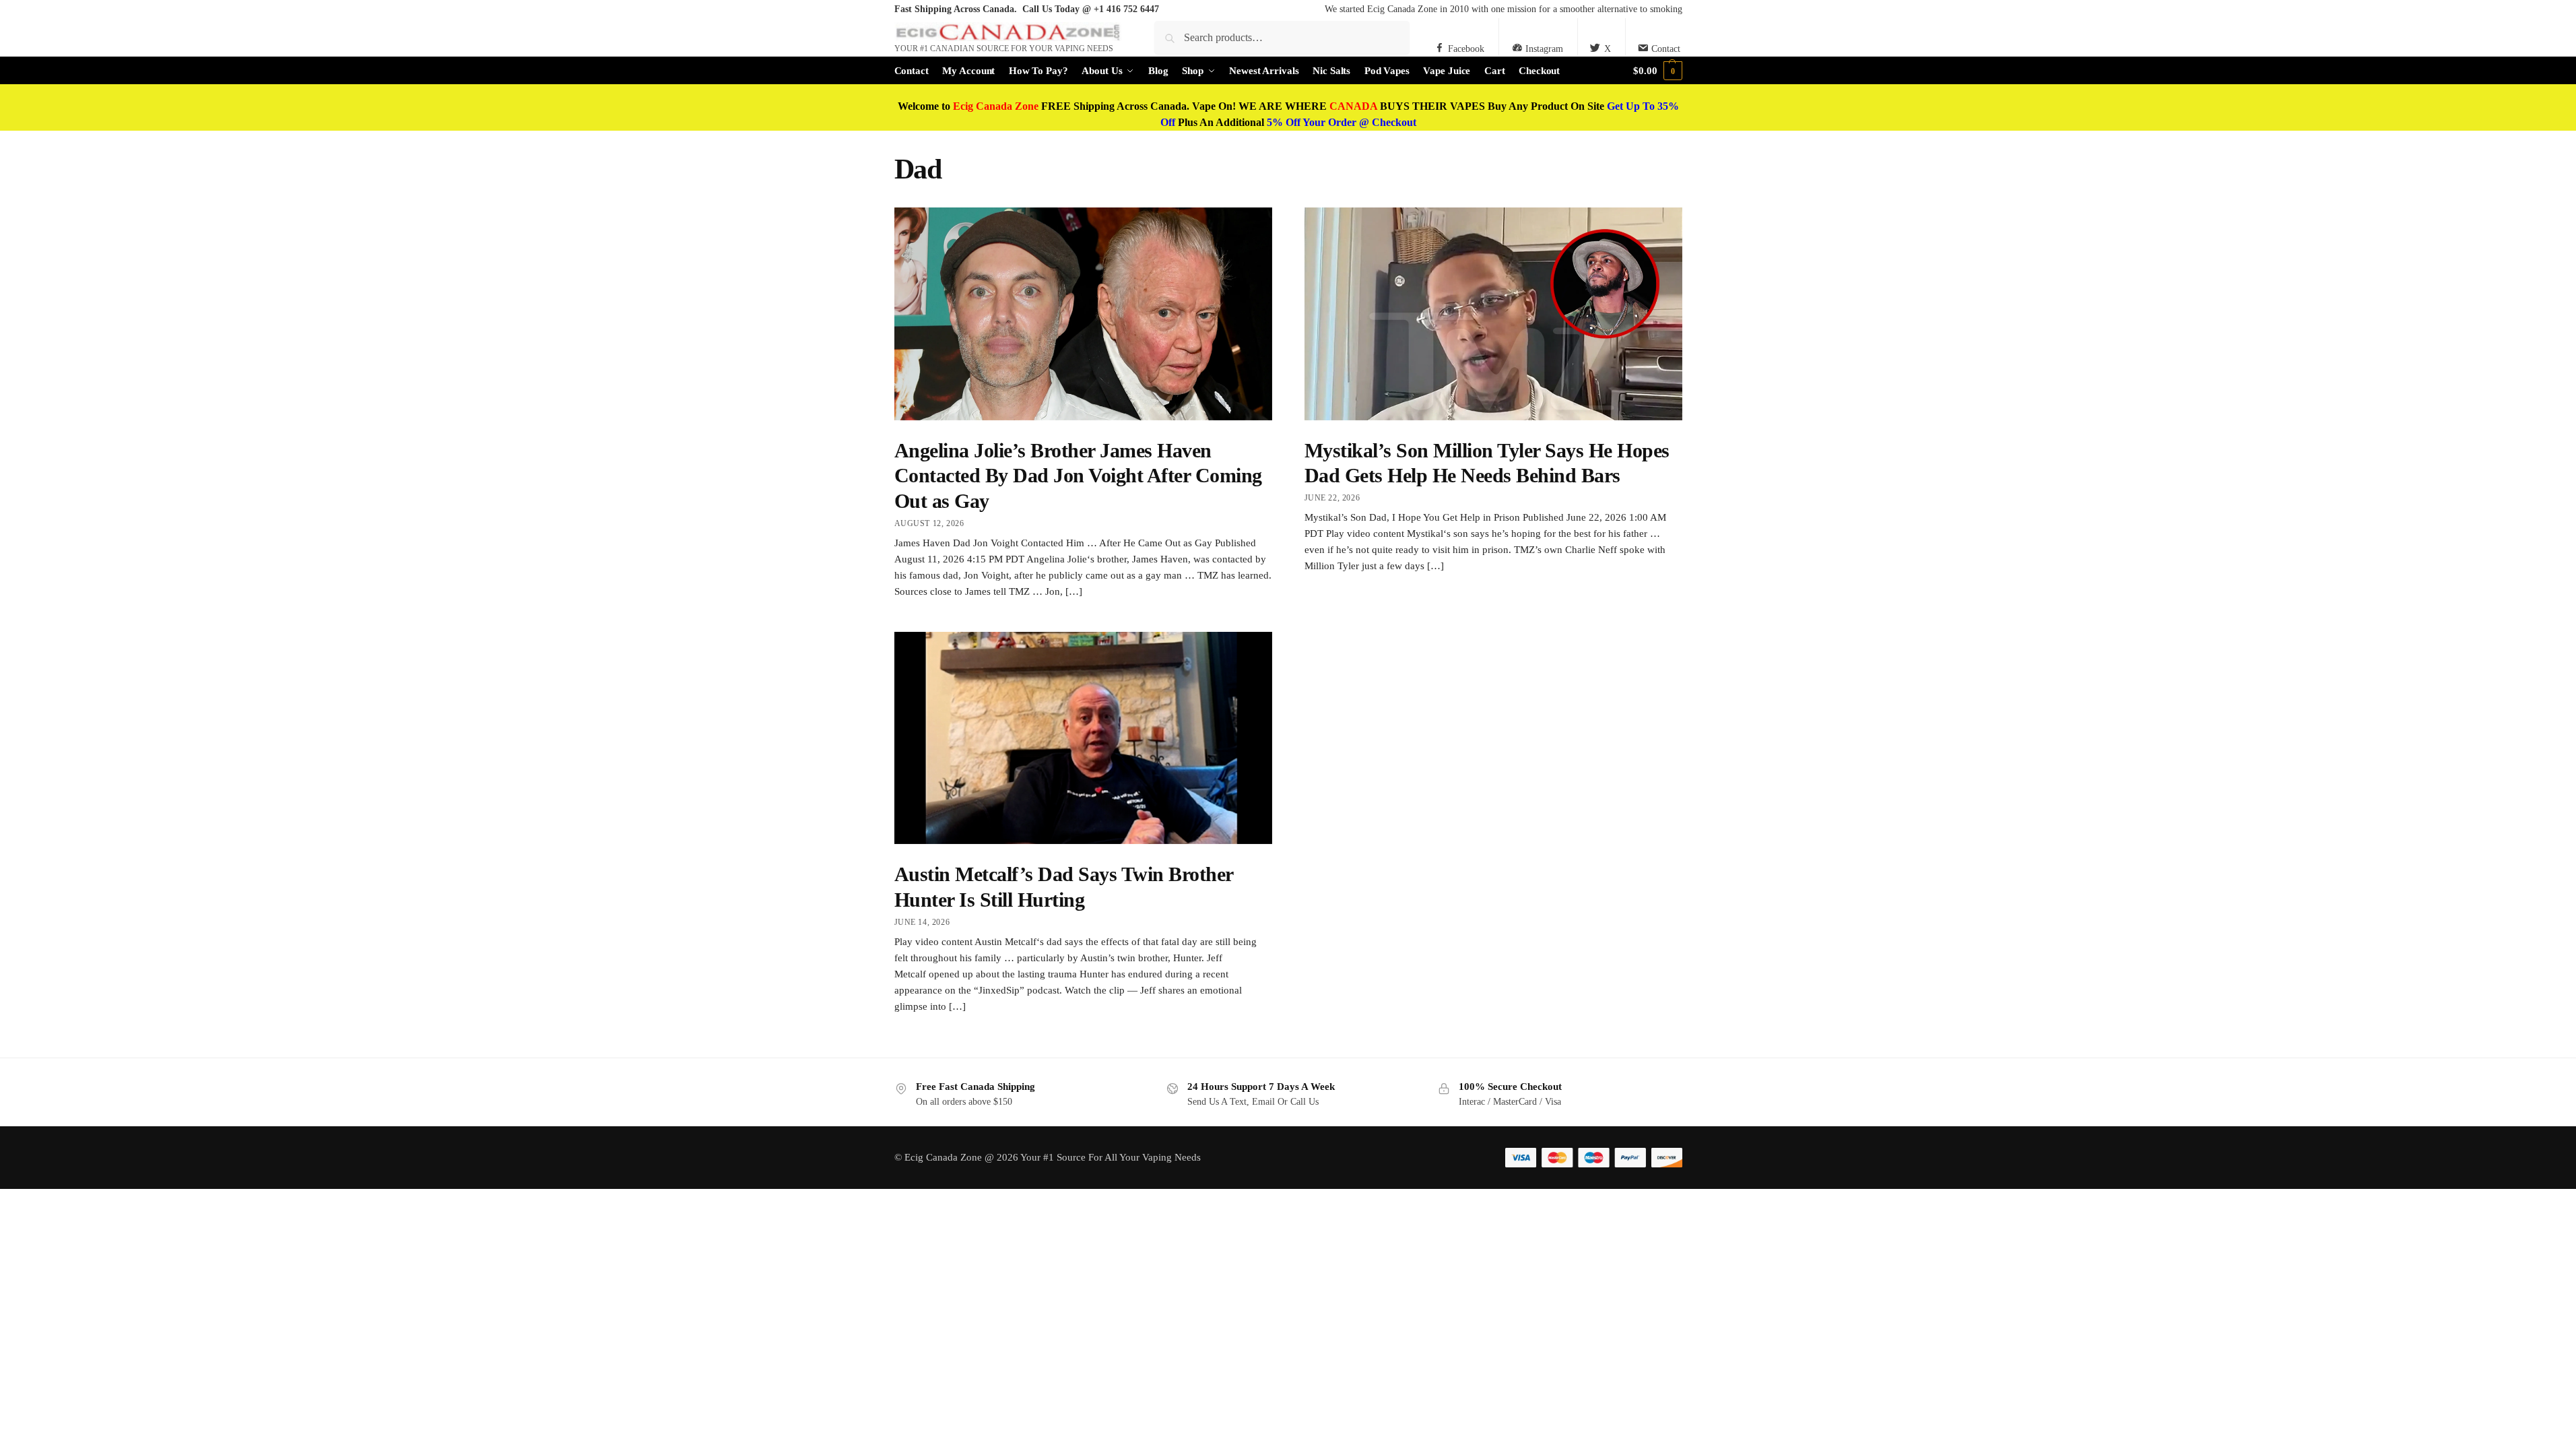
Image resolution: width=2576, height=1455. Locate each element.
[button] (1657, 71)
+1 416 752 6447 (1126, 9)
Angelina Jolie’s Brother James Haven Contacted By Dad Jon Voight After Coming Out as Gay (1078, 476)
